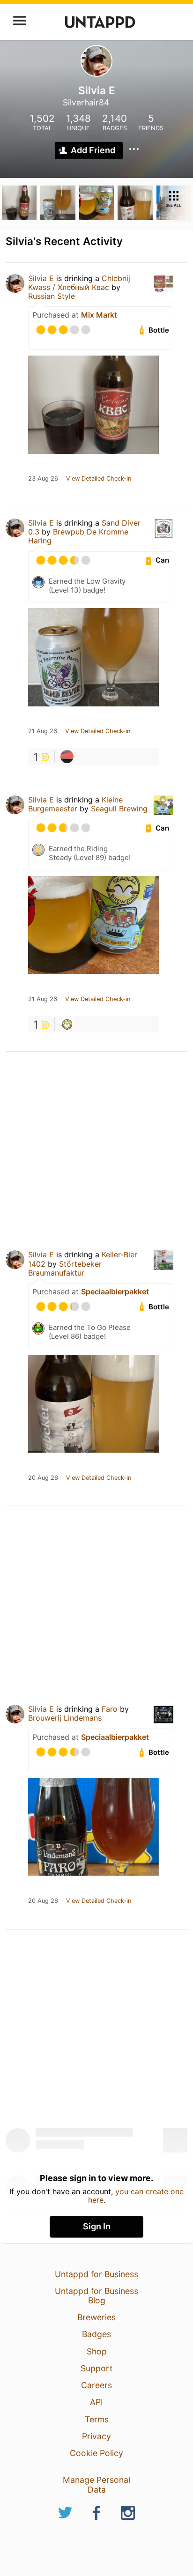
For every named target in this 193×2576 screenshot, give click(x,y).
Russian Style (52, 296)
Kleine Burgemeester (75, 804)
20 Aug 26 (43, 1478)
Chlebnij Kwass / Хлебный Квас (79, 283)
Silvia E (41, 278)
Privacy (96, 2436)
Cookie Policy (96, 2453)
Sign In (97, 2226)
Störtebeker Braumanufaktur (65, 1268)
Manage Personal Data (96, 2484)
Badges (96, 2334)
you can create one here (136, 2196)
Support (96, 2368)
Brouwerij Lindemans (65, 1718)
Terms (97, 2419)
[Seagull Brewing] (67, 1024)
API (96, 2402)
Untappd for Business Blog (96, 2296)
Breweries (96, 2317)
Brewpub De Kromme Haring (78, 536)
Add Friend (93, 150)
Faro (110, 1709)
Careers (96, 2385)
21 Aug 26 (43, 731)
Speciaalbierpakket (115, 1292)
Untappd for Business (96, 2274)
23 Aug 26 (43, 479)
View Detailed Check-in (99, 479)
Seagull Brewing (119, 809)
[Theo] (67, 757)
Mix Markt (99, 315)
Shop (97, 2351)
